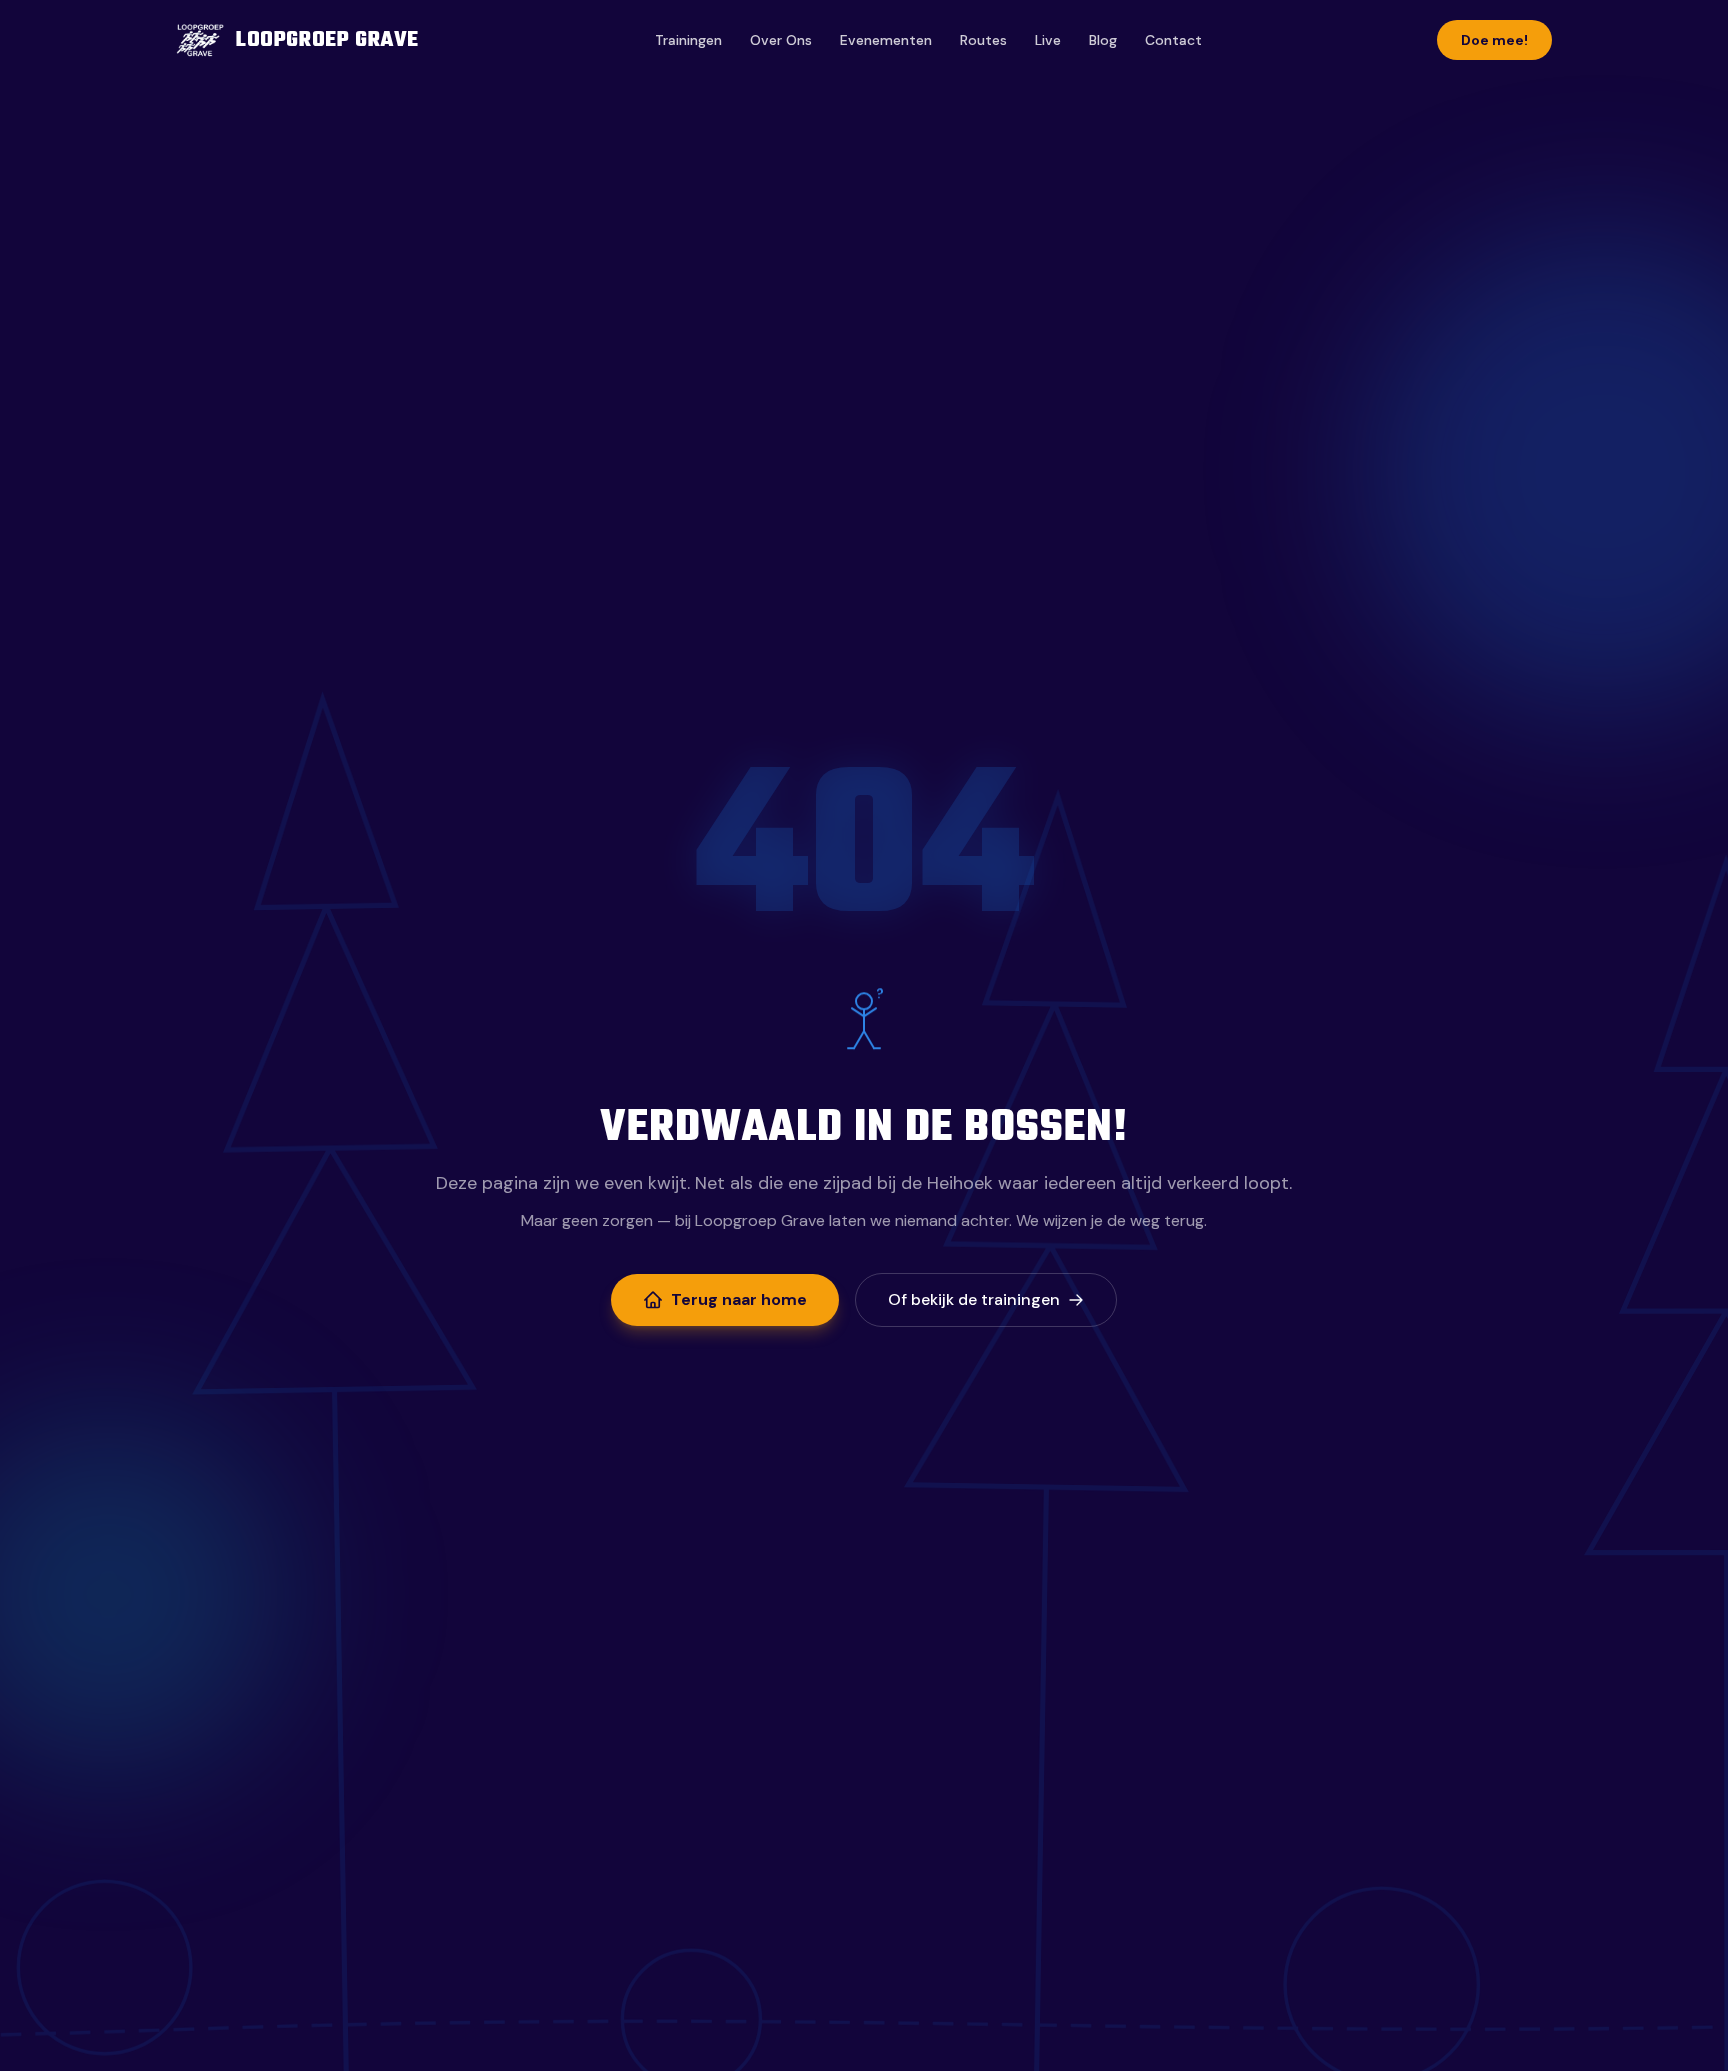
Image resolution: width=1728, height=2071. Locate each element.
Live (1048, 40)
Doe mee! (1494, 40)
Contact (1173, 40)
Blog (1103, 40)
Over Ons (781, 40)
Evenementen (886, 40)
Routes (983, 40)
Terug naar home (739, 1299)
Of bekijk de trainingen (974, 1299)
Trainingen (688, 40)
